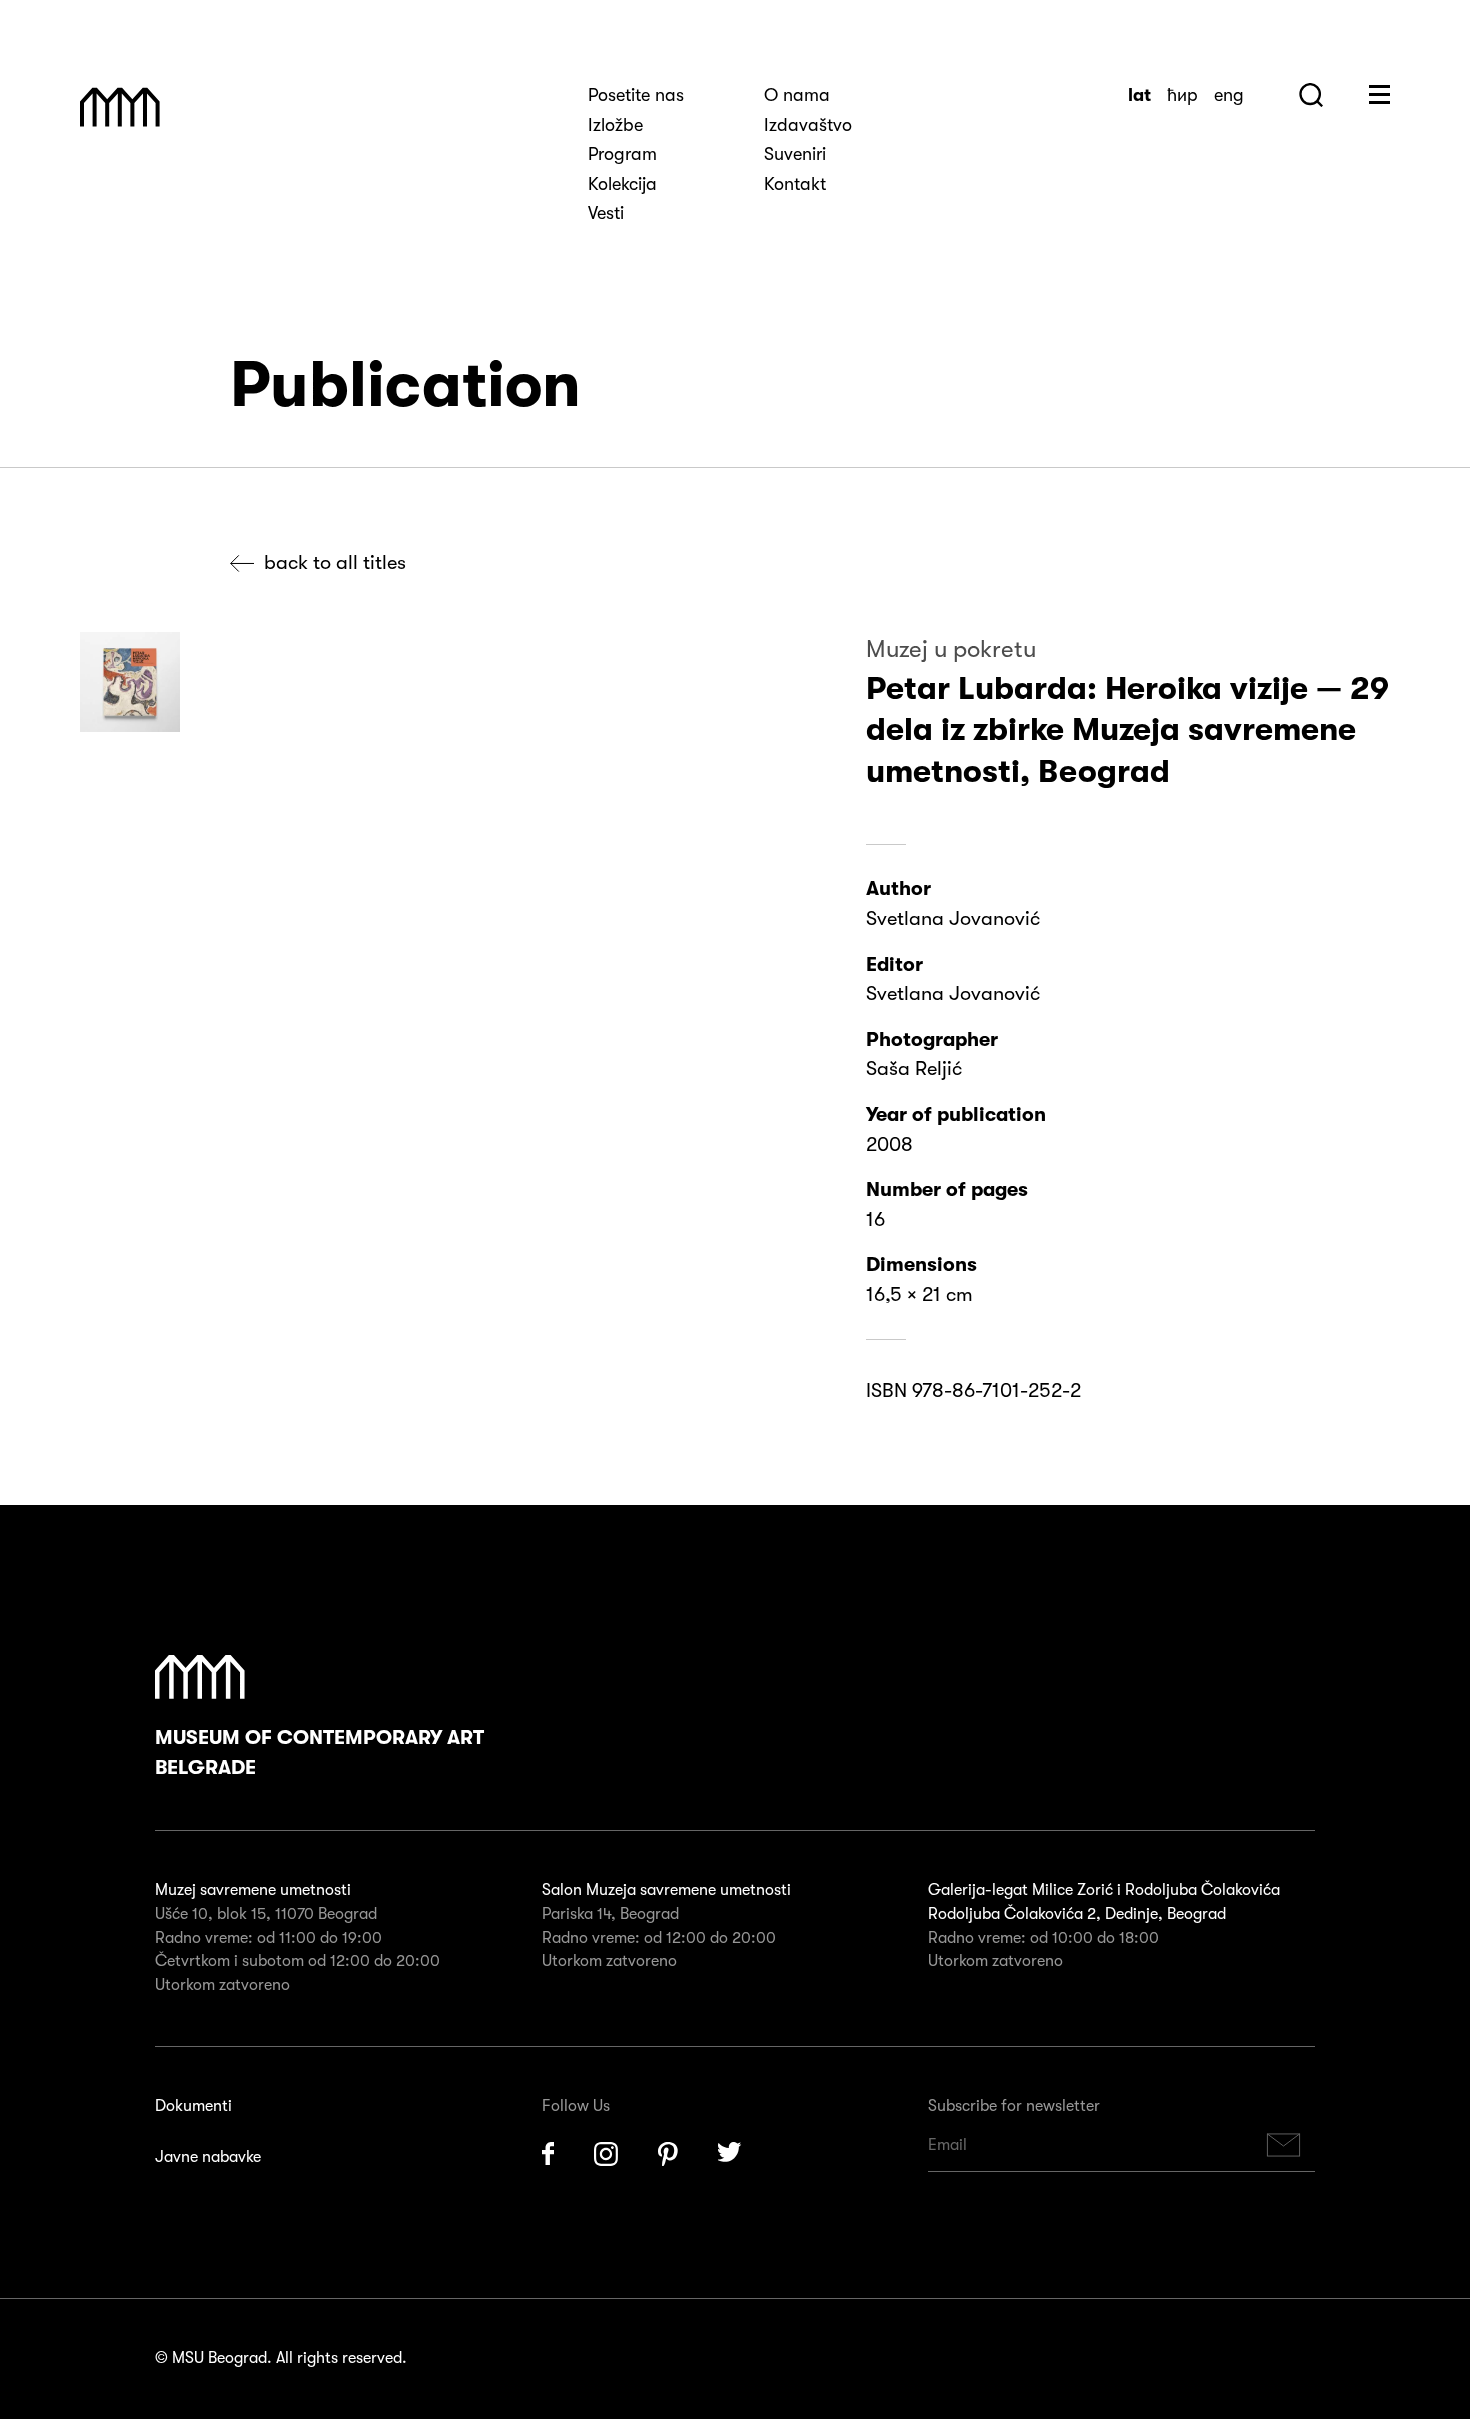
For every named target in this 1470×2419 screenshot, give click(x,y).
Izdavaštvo (808, 125)
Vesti (606, 213)
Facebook (548, 2154)
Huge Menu (1379, 94)
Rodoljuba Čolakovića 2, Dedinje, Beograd (1077, 1914)
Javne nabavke (208, 2157)
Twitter (730, 2154)
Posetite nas (636, 95)
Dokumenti (193, 2106)
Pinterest (668, 2154)
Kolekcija (622, 184)
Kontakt (795, 184)
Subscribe (1284, 2145)
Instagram (606, 2154)
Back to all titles (335, 562)
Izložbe (615, 125)
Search (1311, 95)
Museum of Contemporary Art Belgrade (319, 1752)
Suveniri (795, 154)
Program (622, 154)
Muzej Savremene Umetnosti (120, 107)
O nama (797, 95)
